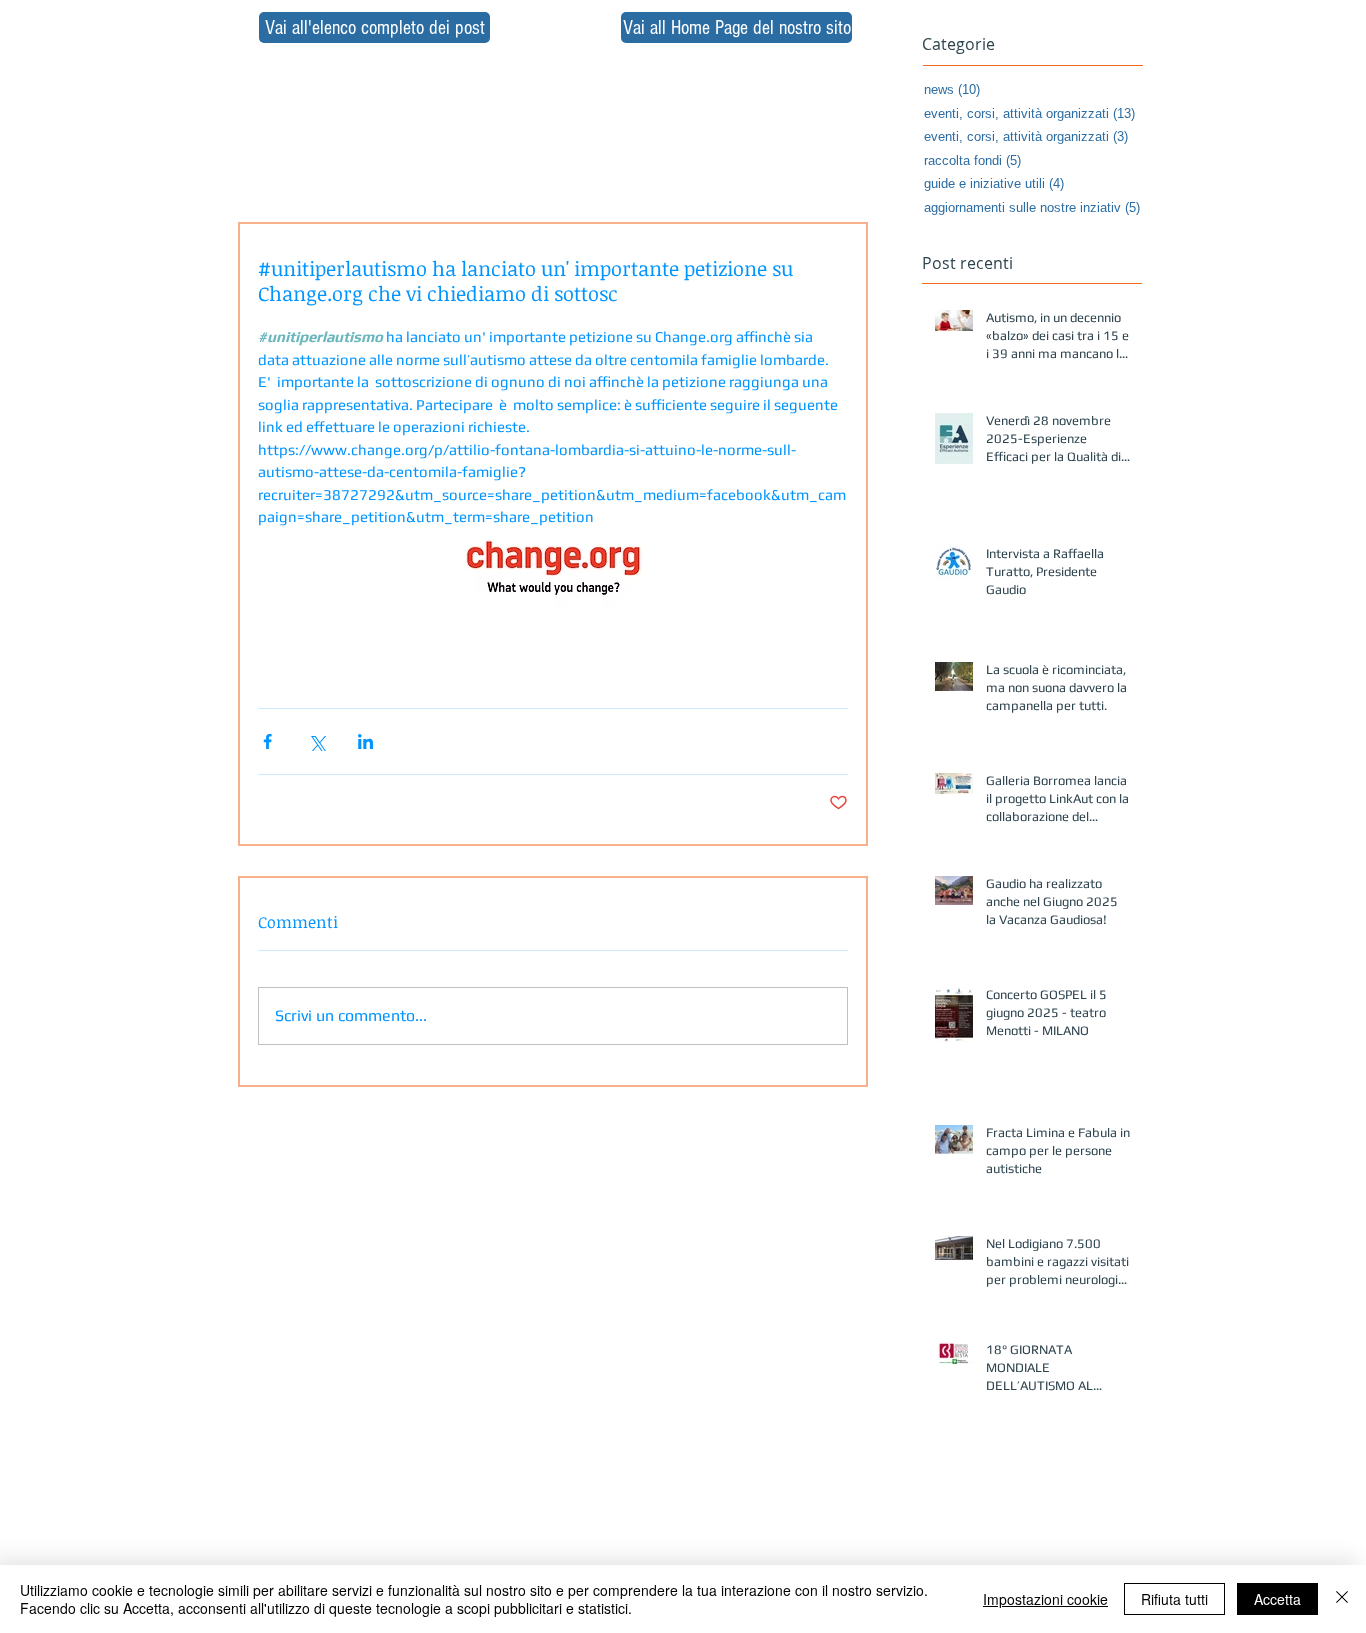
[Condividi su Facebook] (267, 741)
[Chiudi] (1342, 1599)
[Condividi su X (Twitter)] (316, 741)
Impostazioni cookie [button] (1045, 1599)
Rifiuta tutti (1174, 1599)
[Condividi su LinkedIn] (365, 741)
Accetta (1277, 1599)
